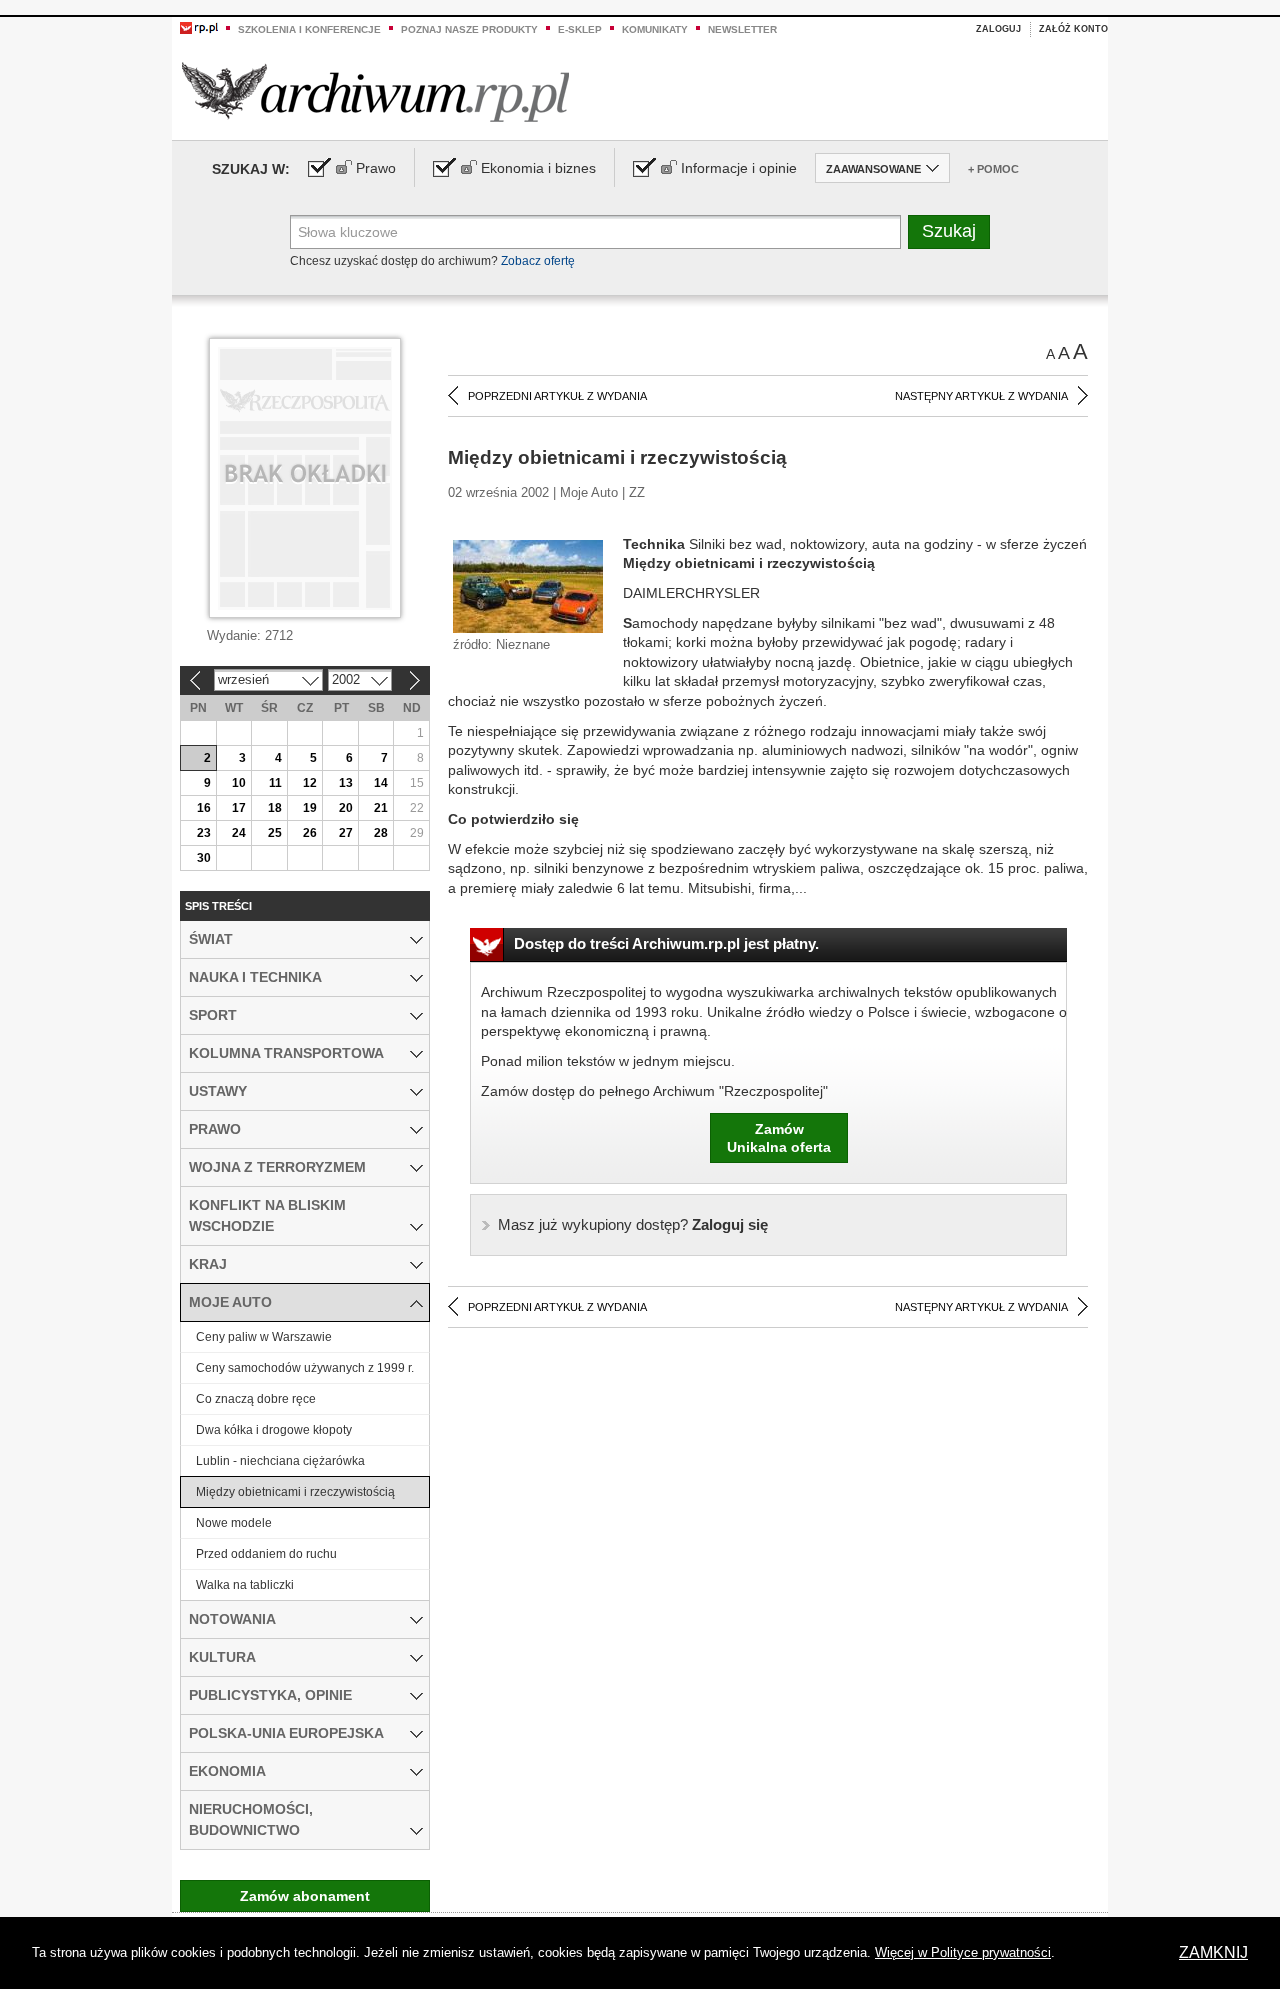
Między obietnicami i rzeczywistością (295, 1492)
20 (346, 808)
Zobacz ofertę (538, 261)
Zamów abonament (305, 1896)
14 (381, 783)
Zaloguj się (633, 1224)
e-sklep (580, 29)
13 (346, 783)
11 (275, 783)
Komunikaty (655, 29)
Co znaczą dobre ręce (256, 1399)
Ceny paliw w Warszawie (264, 1337)
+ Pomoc (993, 169)
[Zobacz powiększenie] (528, 585)
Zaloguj (998, 29)
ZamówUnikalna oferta (779, 1138)
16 (204, 808)
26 (310, 833)
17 (239, 808)
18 (275, 808)
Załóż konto (1073, 29)
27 (346, 833)
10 (239, 783)
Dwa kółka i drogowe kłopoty (274, 1430)
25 (275, 833)
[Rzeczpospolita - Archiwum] (375, 91)
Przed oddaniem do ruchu (266, 1554)
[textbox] (595, 232)
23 (204, 833)
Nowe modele (234, 1523)
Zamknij (1213, 1952)
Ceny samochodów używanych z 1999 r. (305, 1368)
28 (381, 833)
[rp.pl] (199, 27)
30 (204, 858)
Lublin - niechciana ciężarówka (280, 1461)
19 (310, 808)
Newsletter (742, 29)
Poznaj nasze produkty (469, 29)
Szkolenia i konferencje (309, 29)
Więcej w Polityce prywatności (963, 1952)
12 (310, 783)
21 (381, 808)
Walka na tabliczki (245, 1585)
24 (239, 833)
